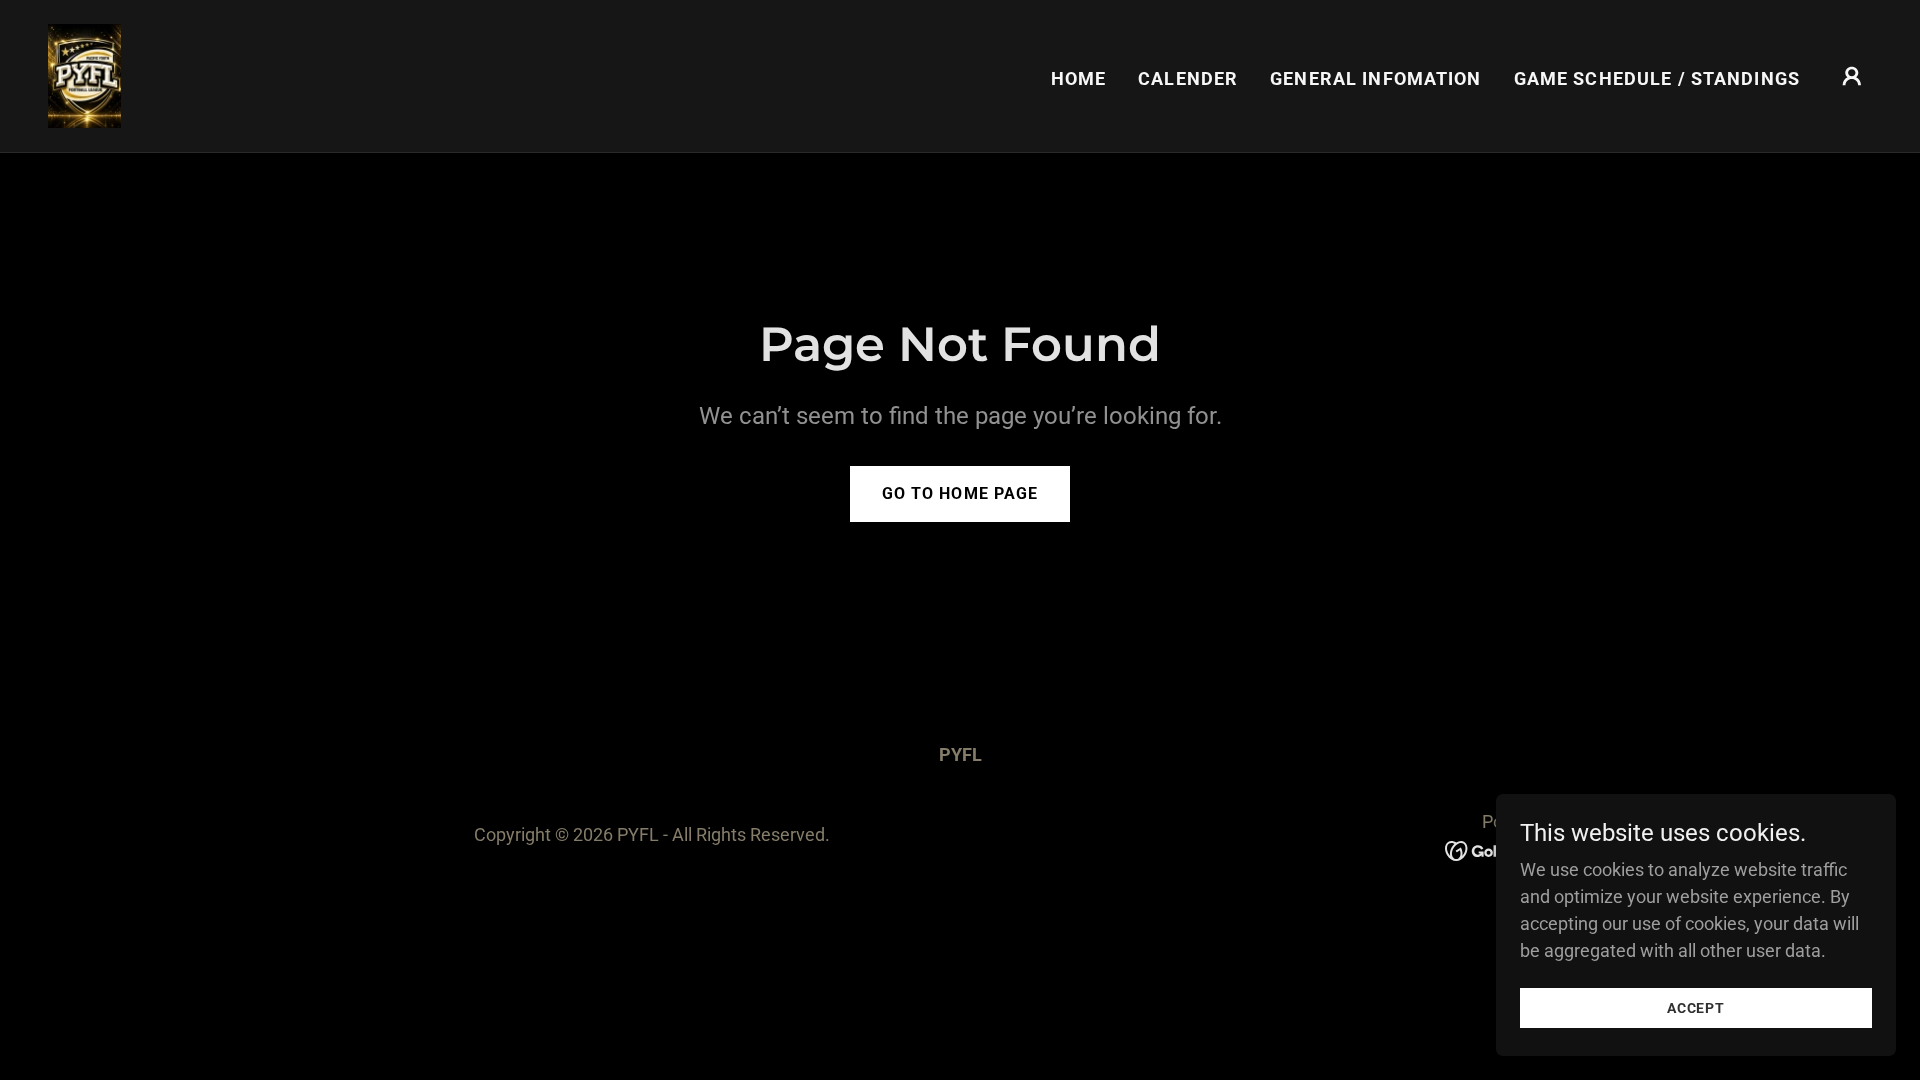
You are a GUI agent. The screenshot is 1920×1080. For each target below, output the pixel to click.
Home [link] (1079, 78)
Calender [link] (1188, 78)
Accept (1696, 1008)
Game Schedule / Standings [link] (1657, 78)
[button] (1852, 76)
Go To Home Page (959, 493)
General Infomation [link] (1375, 78)
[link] (84, 74)
